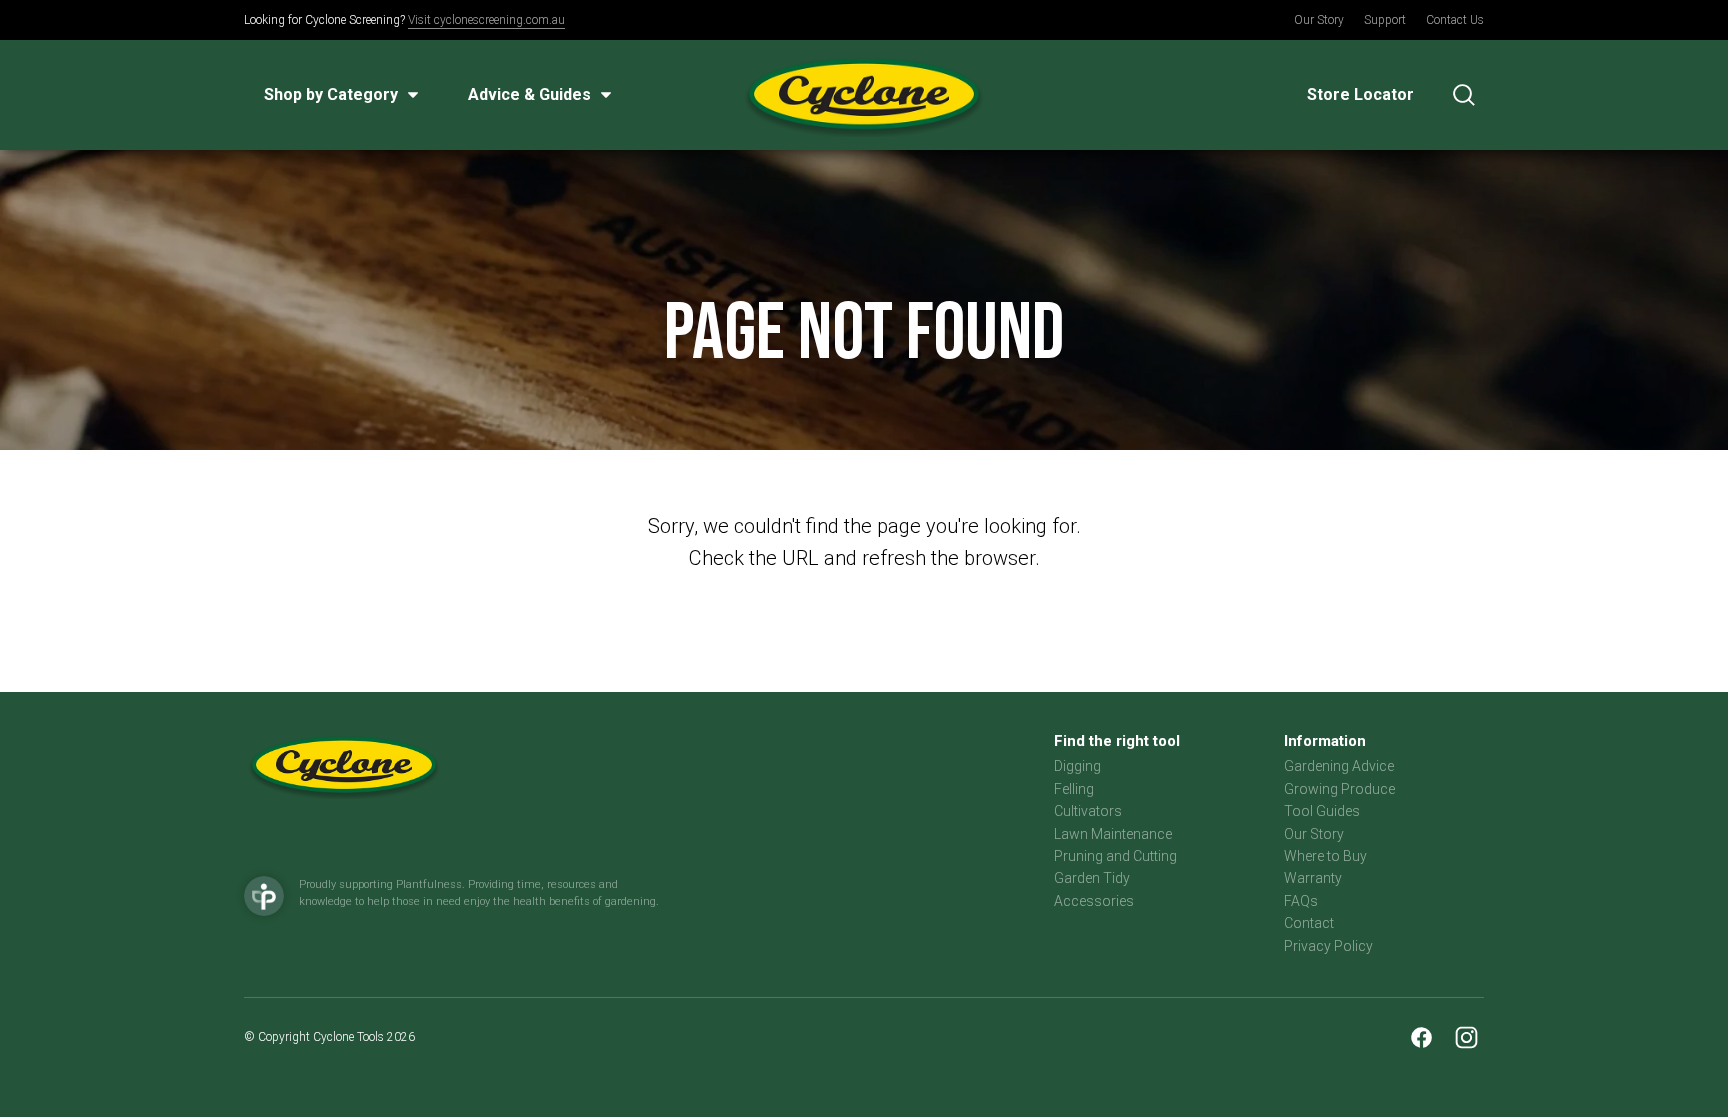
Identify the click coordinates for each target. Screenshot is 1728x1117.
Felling (1074, 789)
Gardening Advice (1339, 766)
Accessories (1094, 901)
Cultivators (1088, 811)
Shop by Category (331, 94)
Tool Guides (1322, 811)
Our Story (1319, 20)
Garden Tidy (1092, 878)
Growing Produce (1339, 789)
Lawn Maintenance (1113, 834)
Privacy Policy (1328, 946)
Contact (1309, 923)
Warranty (1313, 878)
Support (1385, 20)
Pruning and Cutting (1115, 856)
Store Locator (1360, 94)
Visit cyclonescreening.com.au (486, 20)
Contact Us (1455, 20)
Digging (1077, 766)
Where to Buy (1325, 856)
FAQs (1301, 901)
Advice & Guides (529, 94)
